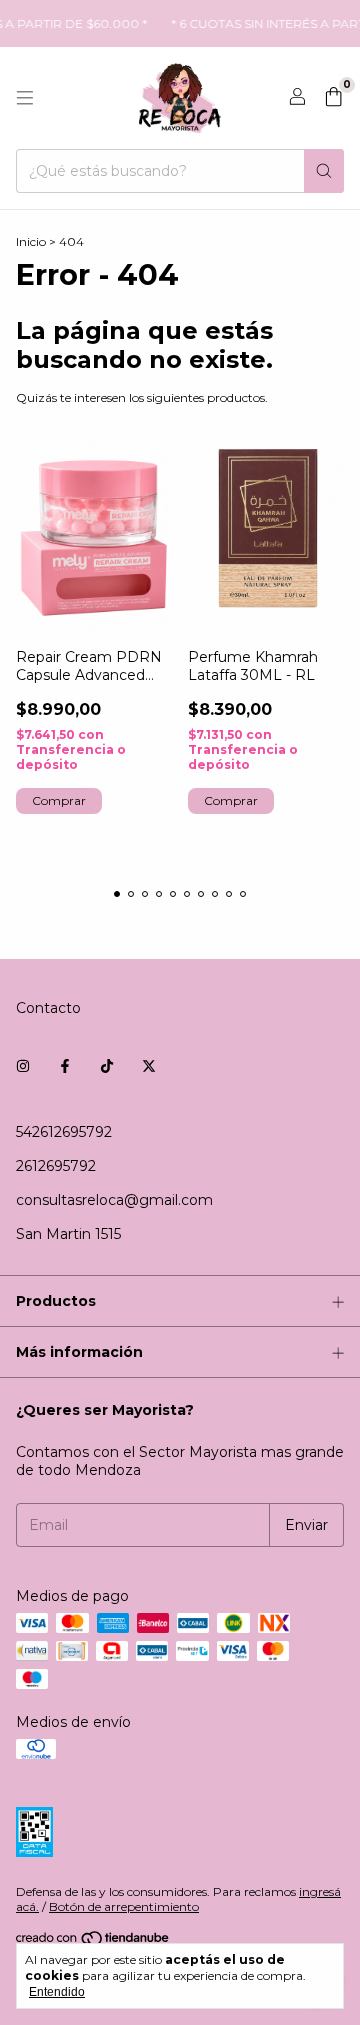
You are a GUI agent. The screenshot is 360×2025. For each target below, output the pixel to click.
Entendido (57, 1992)
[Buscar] (324, 171)
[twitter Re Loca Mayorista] (149, 1066)
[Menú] (25, 98)
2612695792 (56, 1166)
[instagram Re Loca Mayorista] (23, 1066)
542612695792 (64, 1132)
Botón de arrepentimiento (124, 1906)
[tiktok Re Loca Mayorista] (107, 1066)
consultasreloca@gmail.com (114, 1200)
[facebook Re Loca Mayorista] (65, 1066)
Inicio (31, 241)
